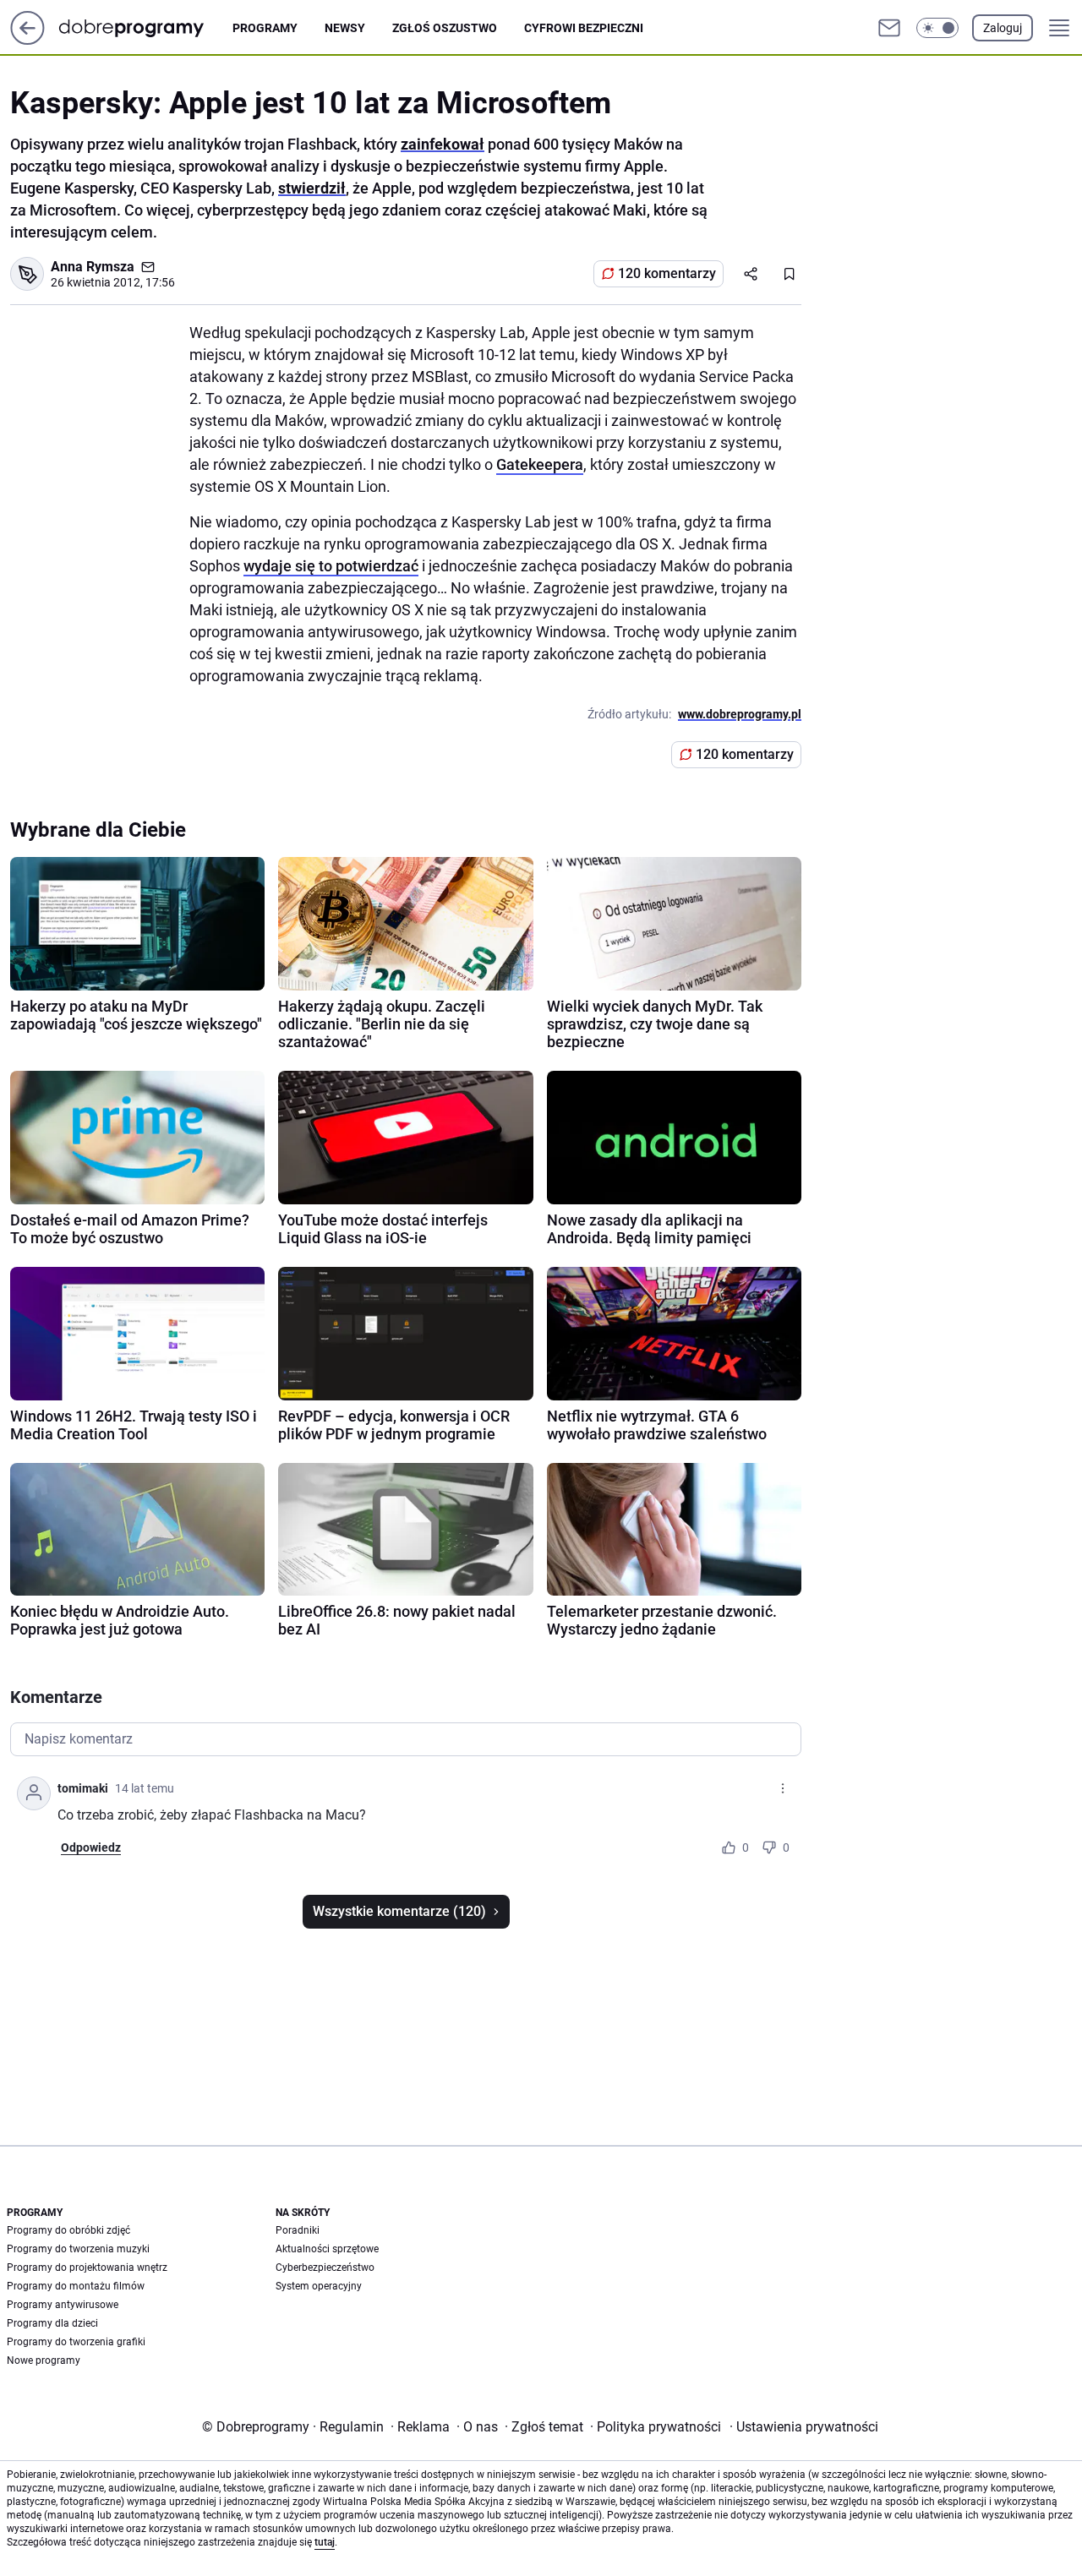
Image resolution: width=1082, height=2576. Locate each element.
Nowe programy (44, 2360)
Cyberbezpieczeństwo (325, 2268)
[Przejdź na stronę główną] (27, 40)
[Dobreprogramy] (145, 27)
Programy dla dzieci (52, 2323)
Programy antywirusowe (63, 2305)
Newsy (345, 28)
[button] (937, 28)
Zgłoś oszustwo (445, 28)
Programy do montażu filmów (76, 2286)
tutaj (325, 2542)
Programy (265, 28)
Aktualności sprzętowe (327, 2249)
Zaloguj (1003, 28)
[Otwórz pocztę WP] (889, 28)
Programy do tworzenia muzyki (78, 2249)
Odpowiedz (91, 1847)
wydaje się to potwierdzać (331, 566)
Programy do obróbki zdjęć (68, 2230)
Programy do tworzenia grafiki (76, 2342)
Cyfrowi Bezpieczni (584, 28)
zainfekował (443, 144)
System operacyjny (319, 2286)
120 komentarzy (667, 273)
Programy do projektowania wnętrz (87, 2268)
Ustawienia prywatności (804, 2427)
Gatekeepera (540, 464)
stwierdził (312, 188)
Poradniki (298, 2230)
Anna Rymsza (93, 267)
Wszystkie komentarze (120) (399, 1911)
